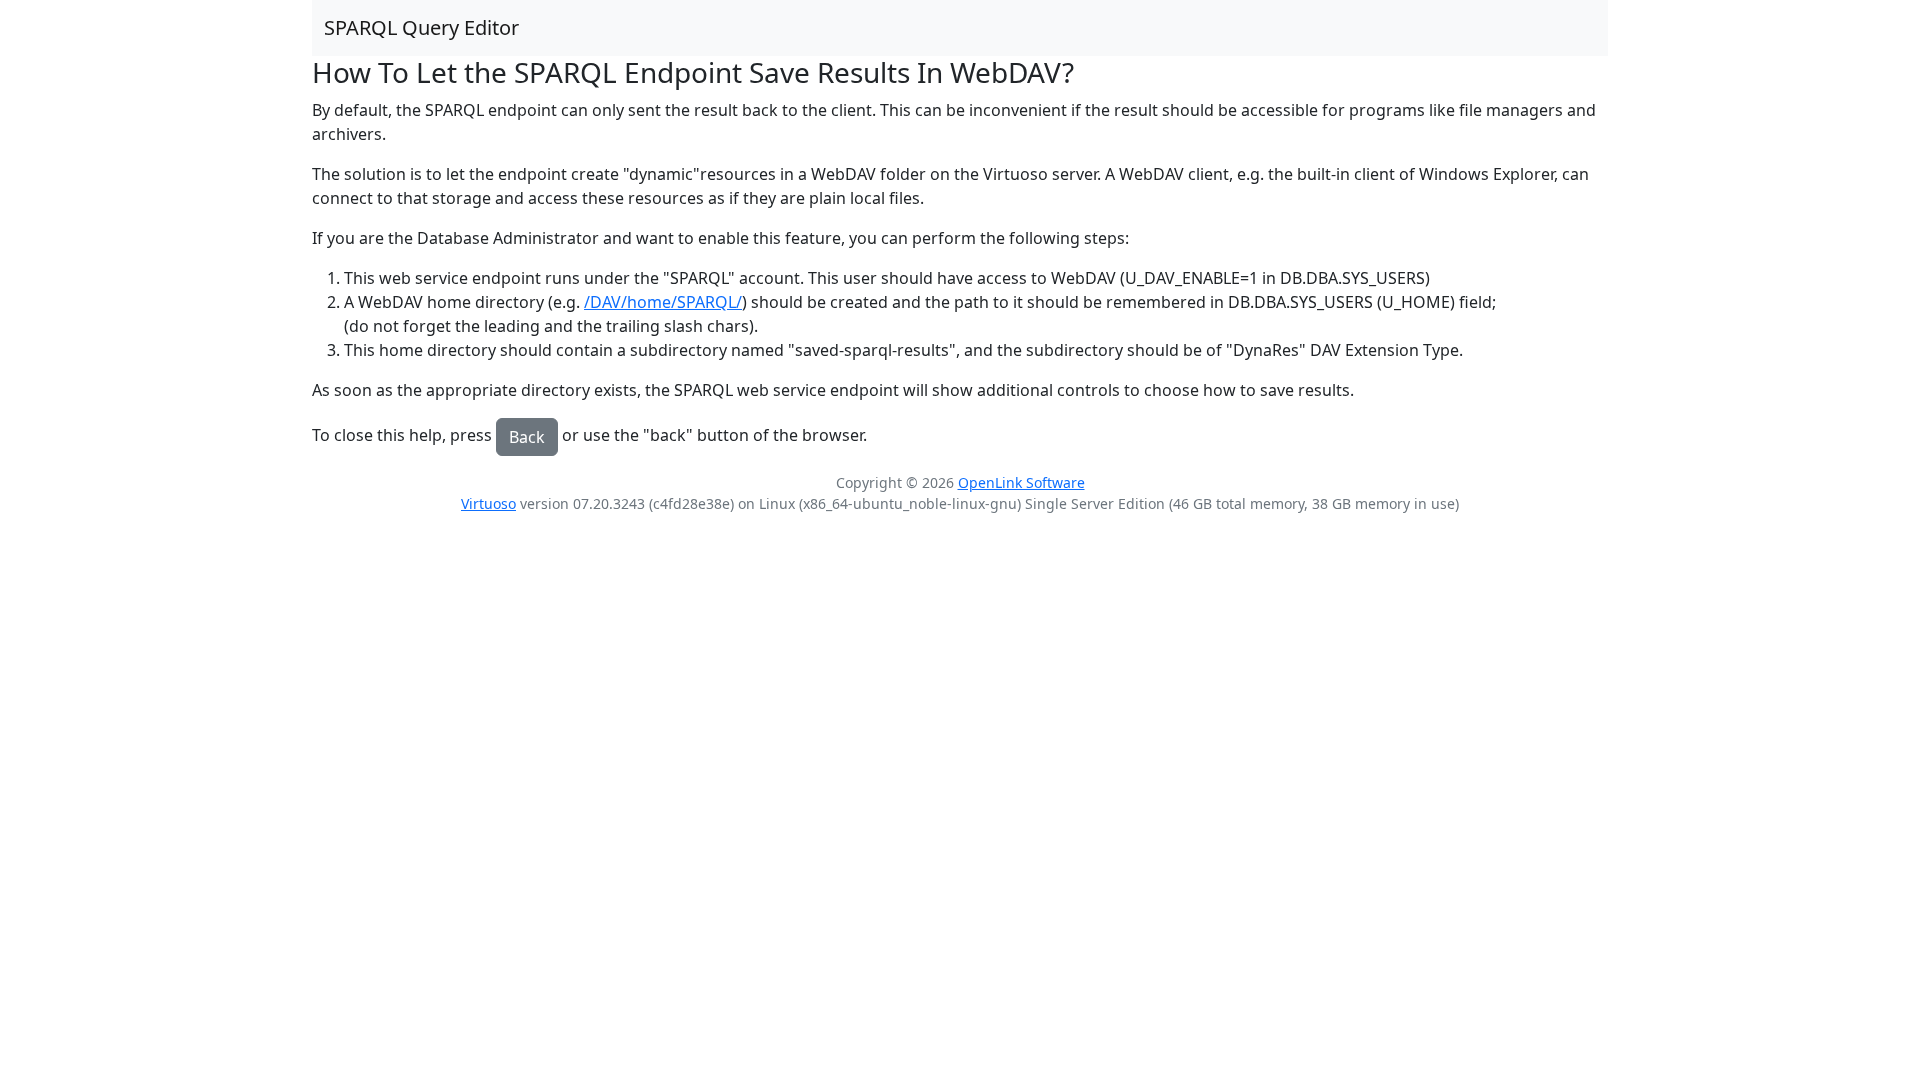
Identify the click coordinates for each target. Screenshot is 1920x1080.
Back (527, 437)
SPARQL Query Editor (421, 27)
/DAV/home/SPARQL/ (663, 302)
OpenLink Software (1021, 482)
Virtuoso (488, 503)
